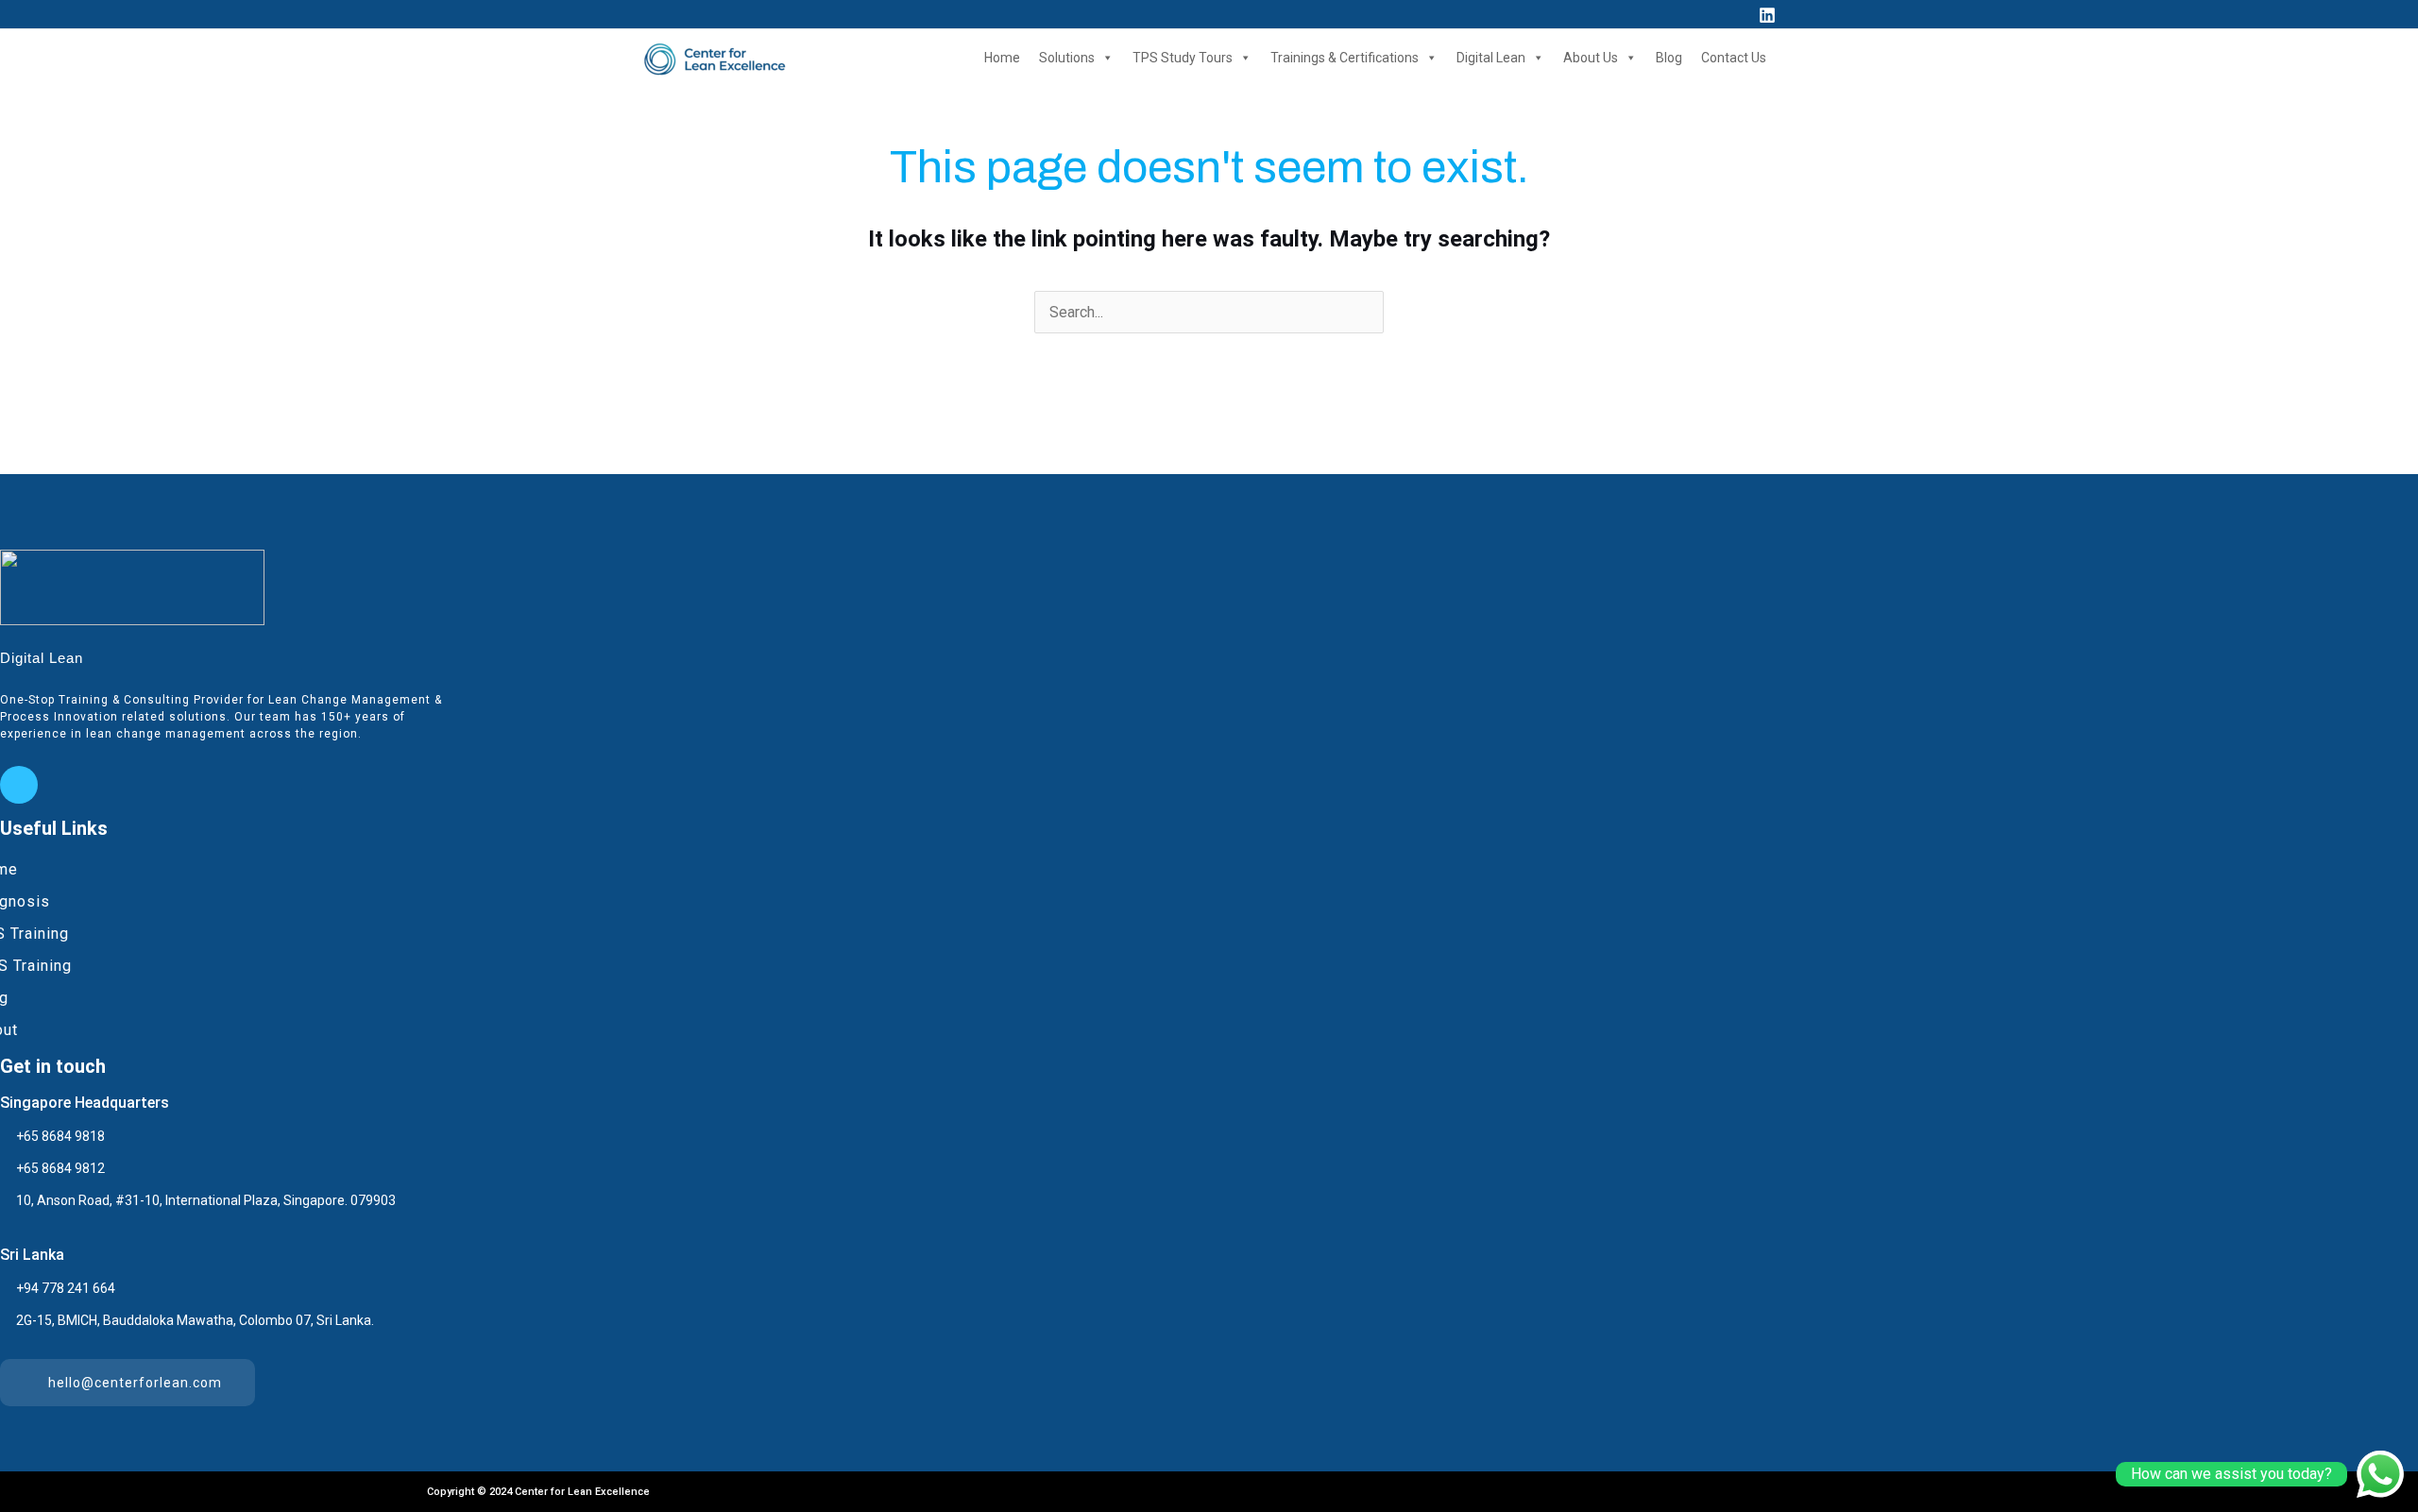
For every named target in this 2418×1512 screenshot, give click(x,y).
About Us (1591, 58)
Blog (1669, 58)
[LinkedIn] (19, 785)
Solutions (1067, 58)
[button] (1732, 14)
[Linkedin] (1767, 15)
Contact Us (1734, 58)
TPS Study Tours (1183, 58)
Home (1002, 58)
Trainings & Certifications (1345, 58)
